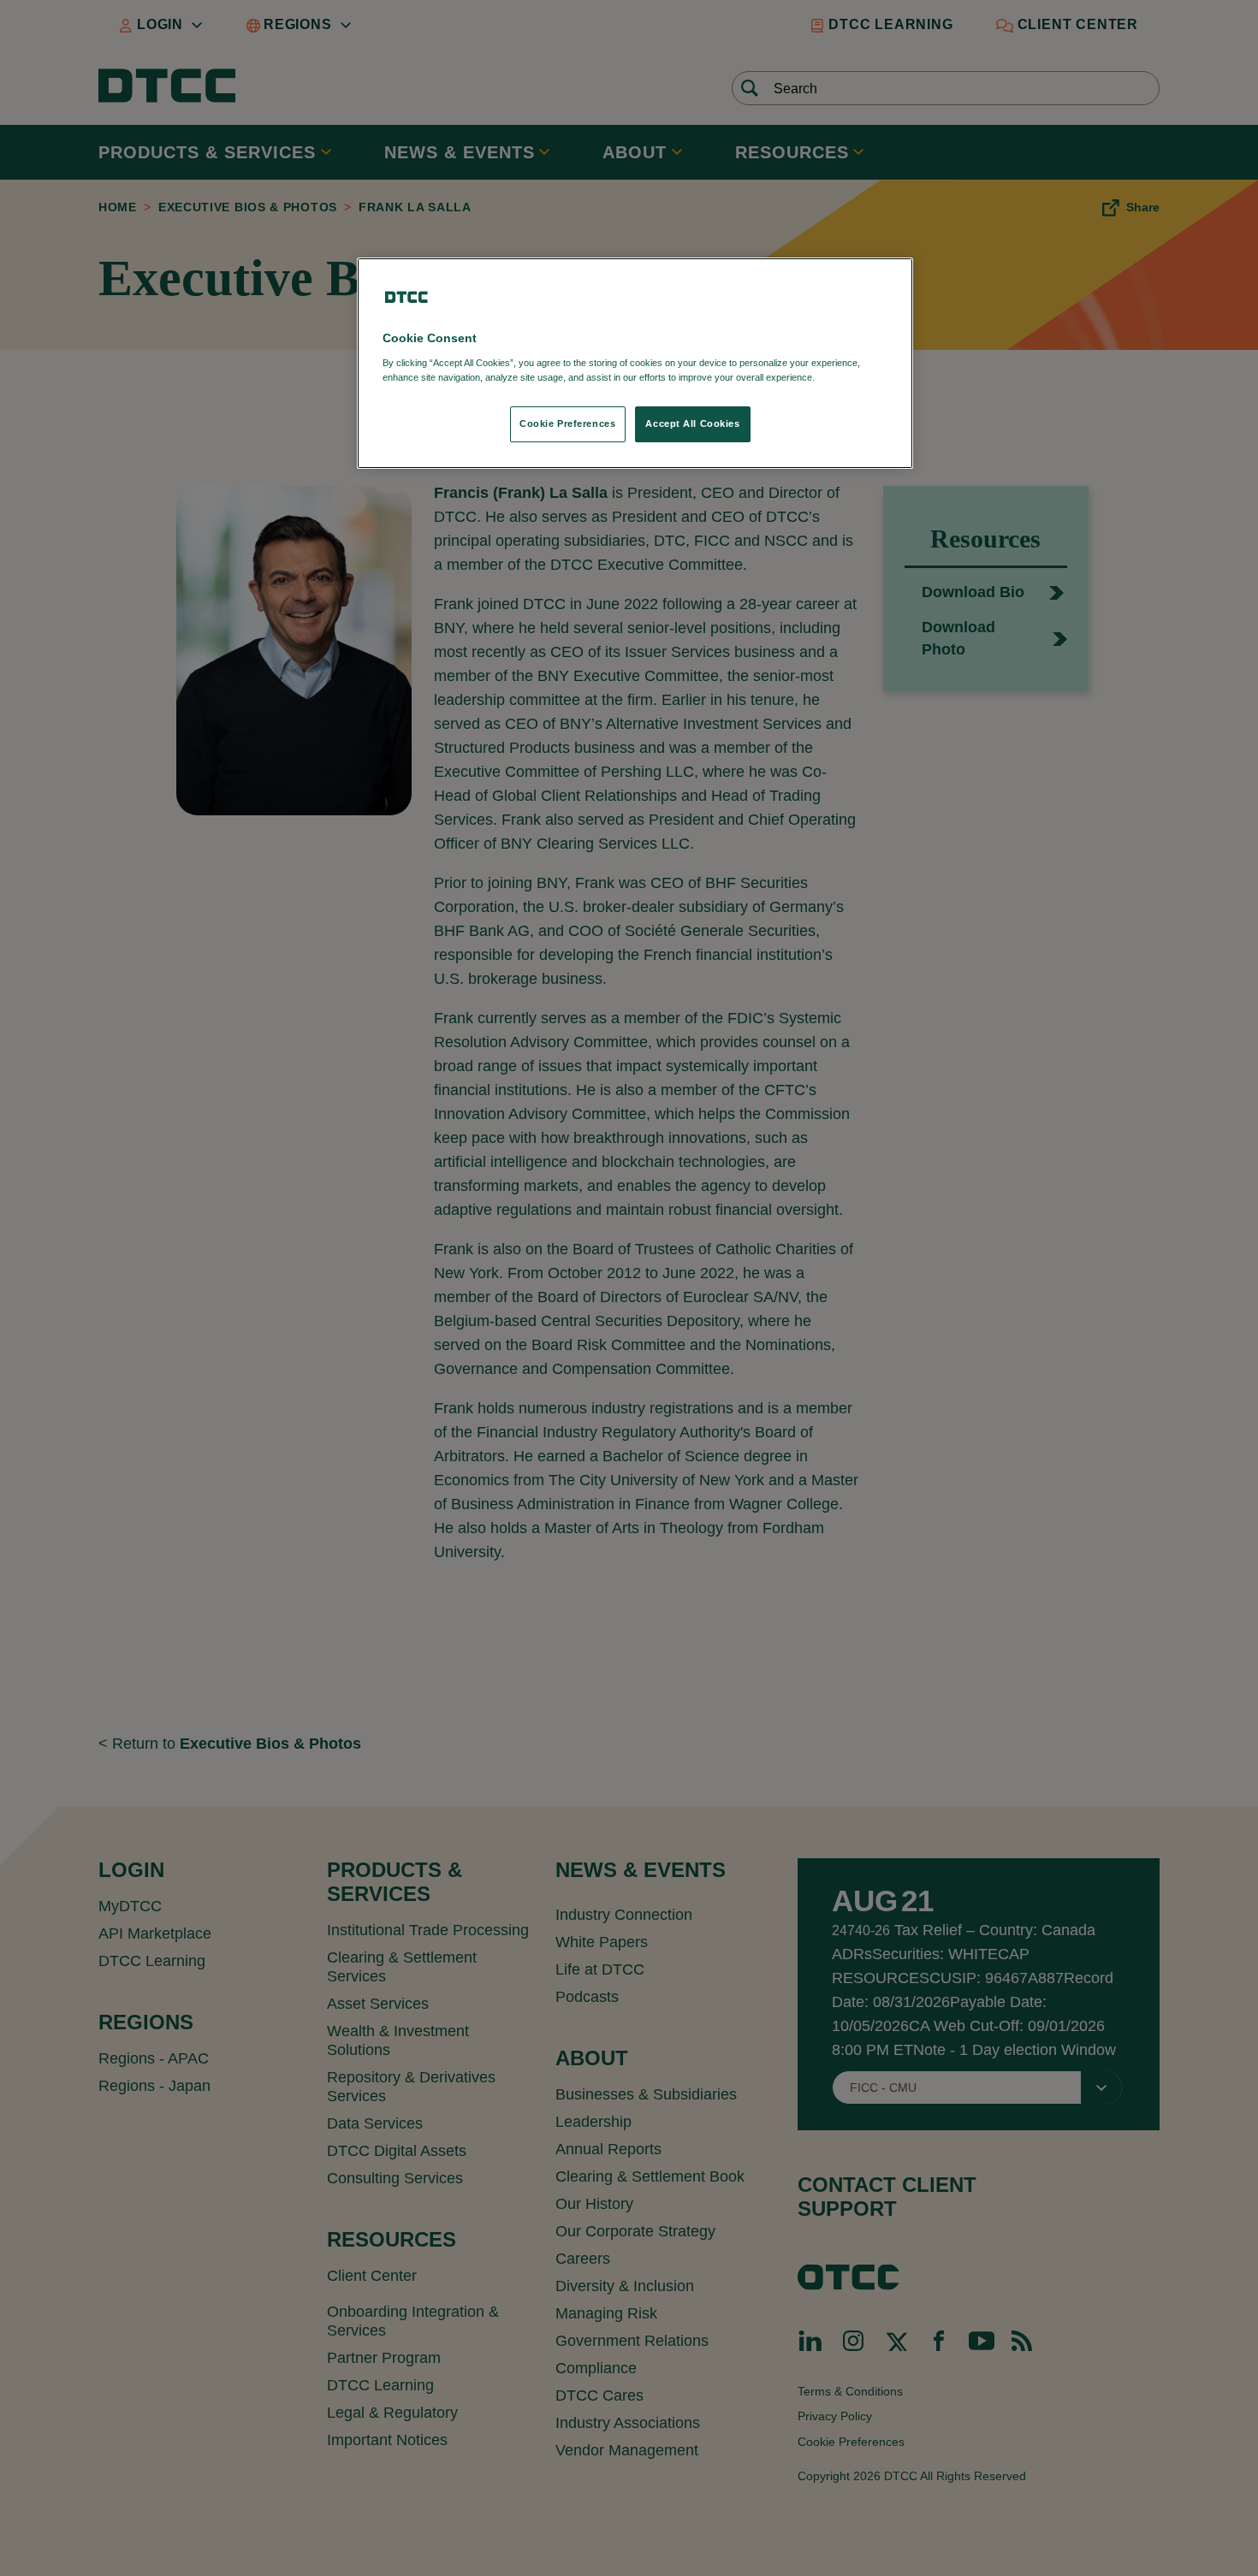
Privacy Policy (853, 377)
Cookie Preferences (567, 423)
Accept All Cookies (692, 423)
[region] (635, 363)
